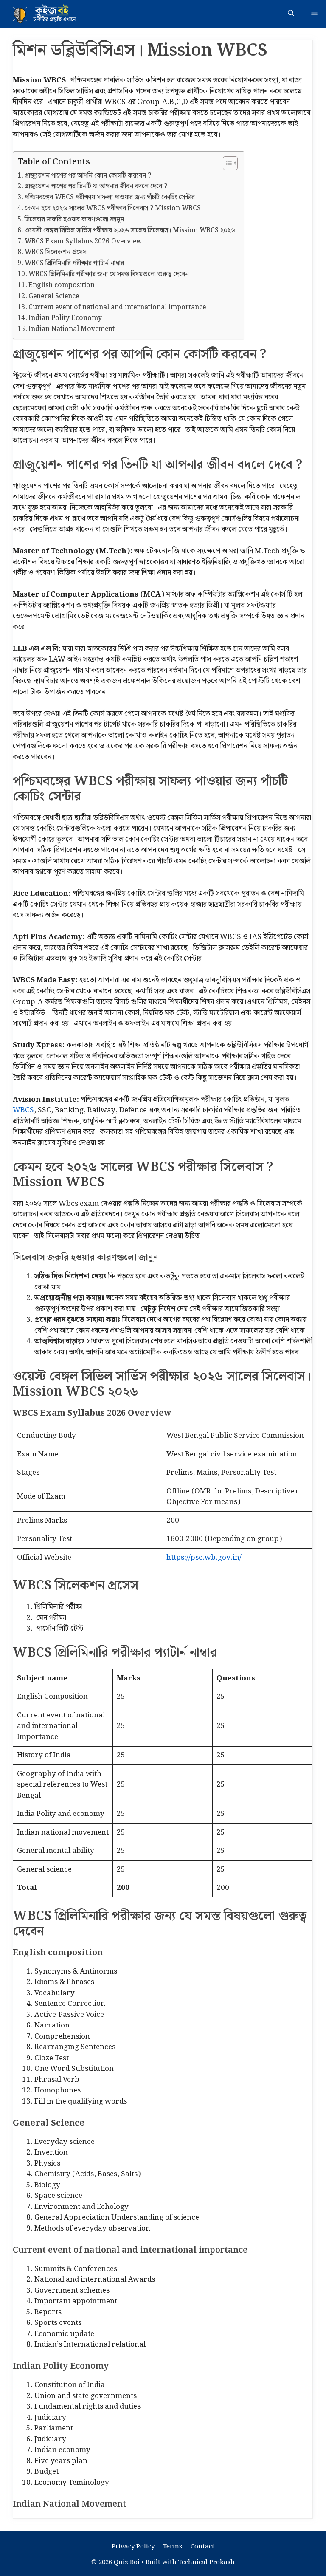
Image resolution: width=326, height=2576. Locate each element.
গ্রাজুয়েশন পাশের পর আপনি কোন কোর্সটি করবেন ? (89, 176)
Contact (202, 2547)
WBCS (23, 1110)
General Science (54, 297)
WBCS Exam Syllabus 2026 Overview (83, 242)
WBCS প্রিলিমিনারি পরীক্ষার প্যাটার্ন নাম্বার (74, 263)
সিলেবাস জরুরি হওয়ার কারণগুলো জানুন (74, 220)
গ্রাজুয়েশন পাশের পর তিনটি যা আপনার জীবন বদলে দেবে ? (96, 187)
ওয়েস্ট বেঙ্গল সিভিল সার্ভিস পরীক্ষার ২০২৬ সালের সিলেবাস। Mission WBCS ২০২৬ (130, 231)
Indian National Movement (72, 329)
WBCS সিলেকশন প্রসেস (56, 252)
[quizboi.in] (47, 14)
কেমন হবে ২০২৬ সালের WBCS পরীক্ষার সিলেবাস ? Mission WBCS (113, 209)
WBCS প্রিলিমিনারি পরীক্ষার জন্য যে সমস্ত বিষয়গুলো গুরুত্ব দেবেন (109, 274)
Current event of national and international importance (117, 308)
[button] (291, 14)
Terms (173, 2547)
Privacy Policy (133, 2547)
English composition (62, 286)
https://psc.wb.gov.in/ (204, 1558)
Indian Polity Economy (65, 318)
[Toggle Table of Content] (226, 163)
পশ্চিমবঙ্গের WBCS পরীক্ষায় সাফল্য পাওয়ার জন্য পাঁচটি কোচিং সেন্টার (110, 198)
